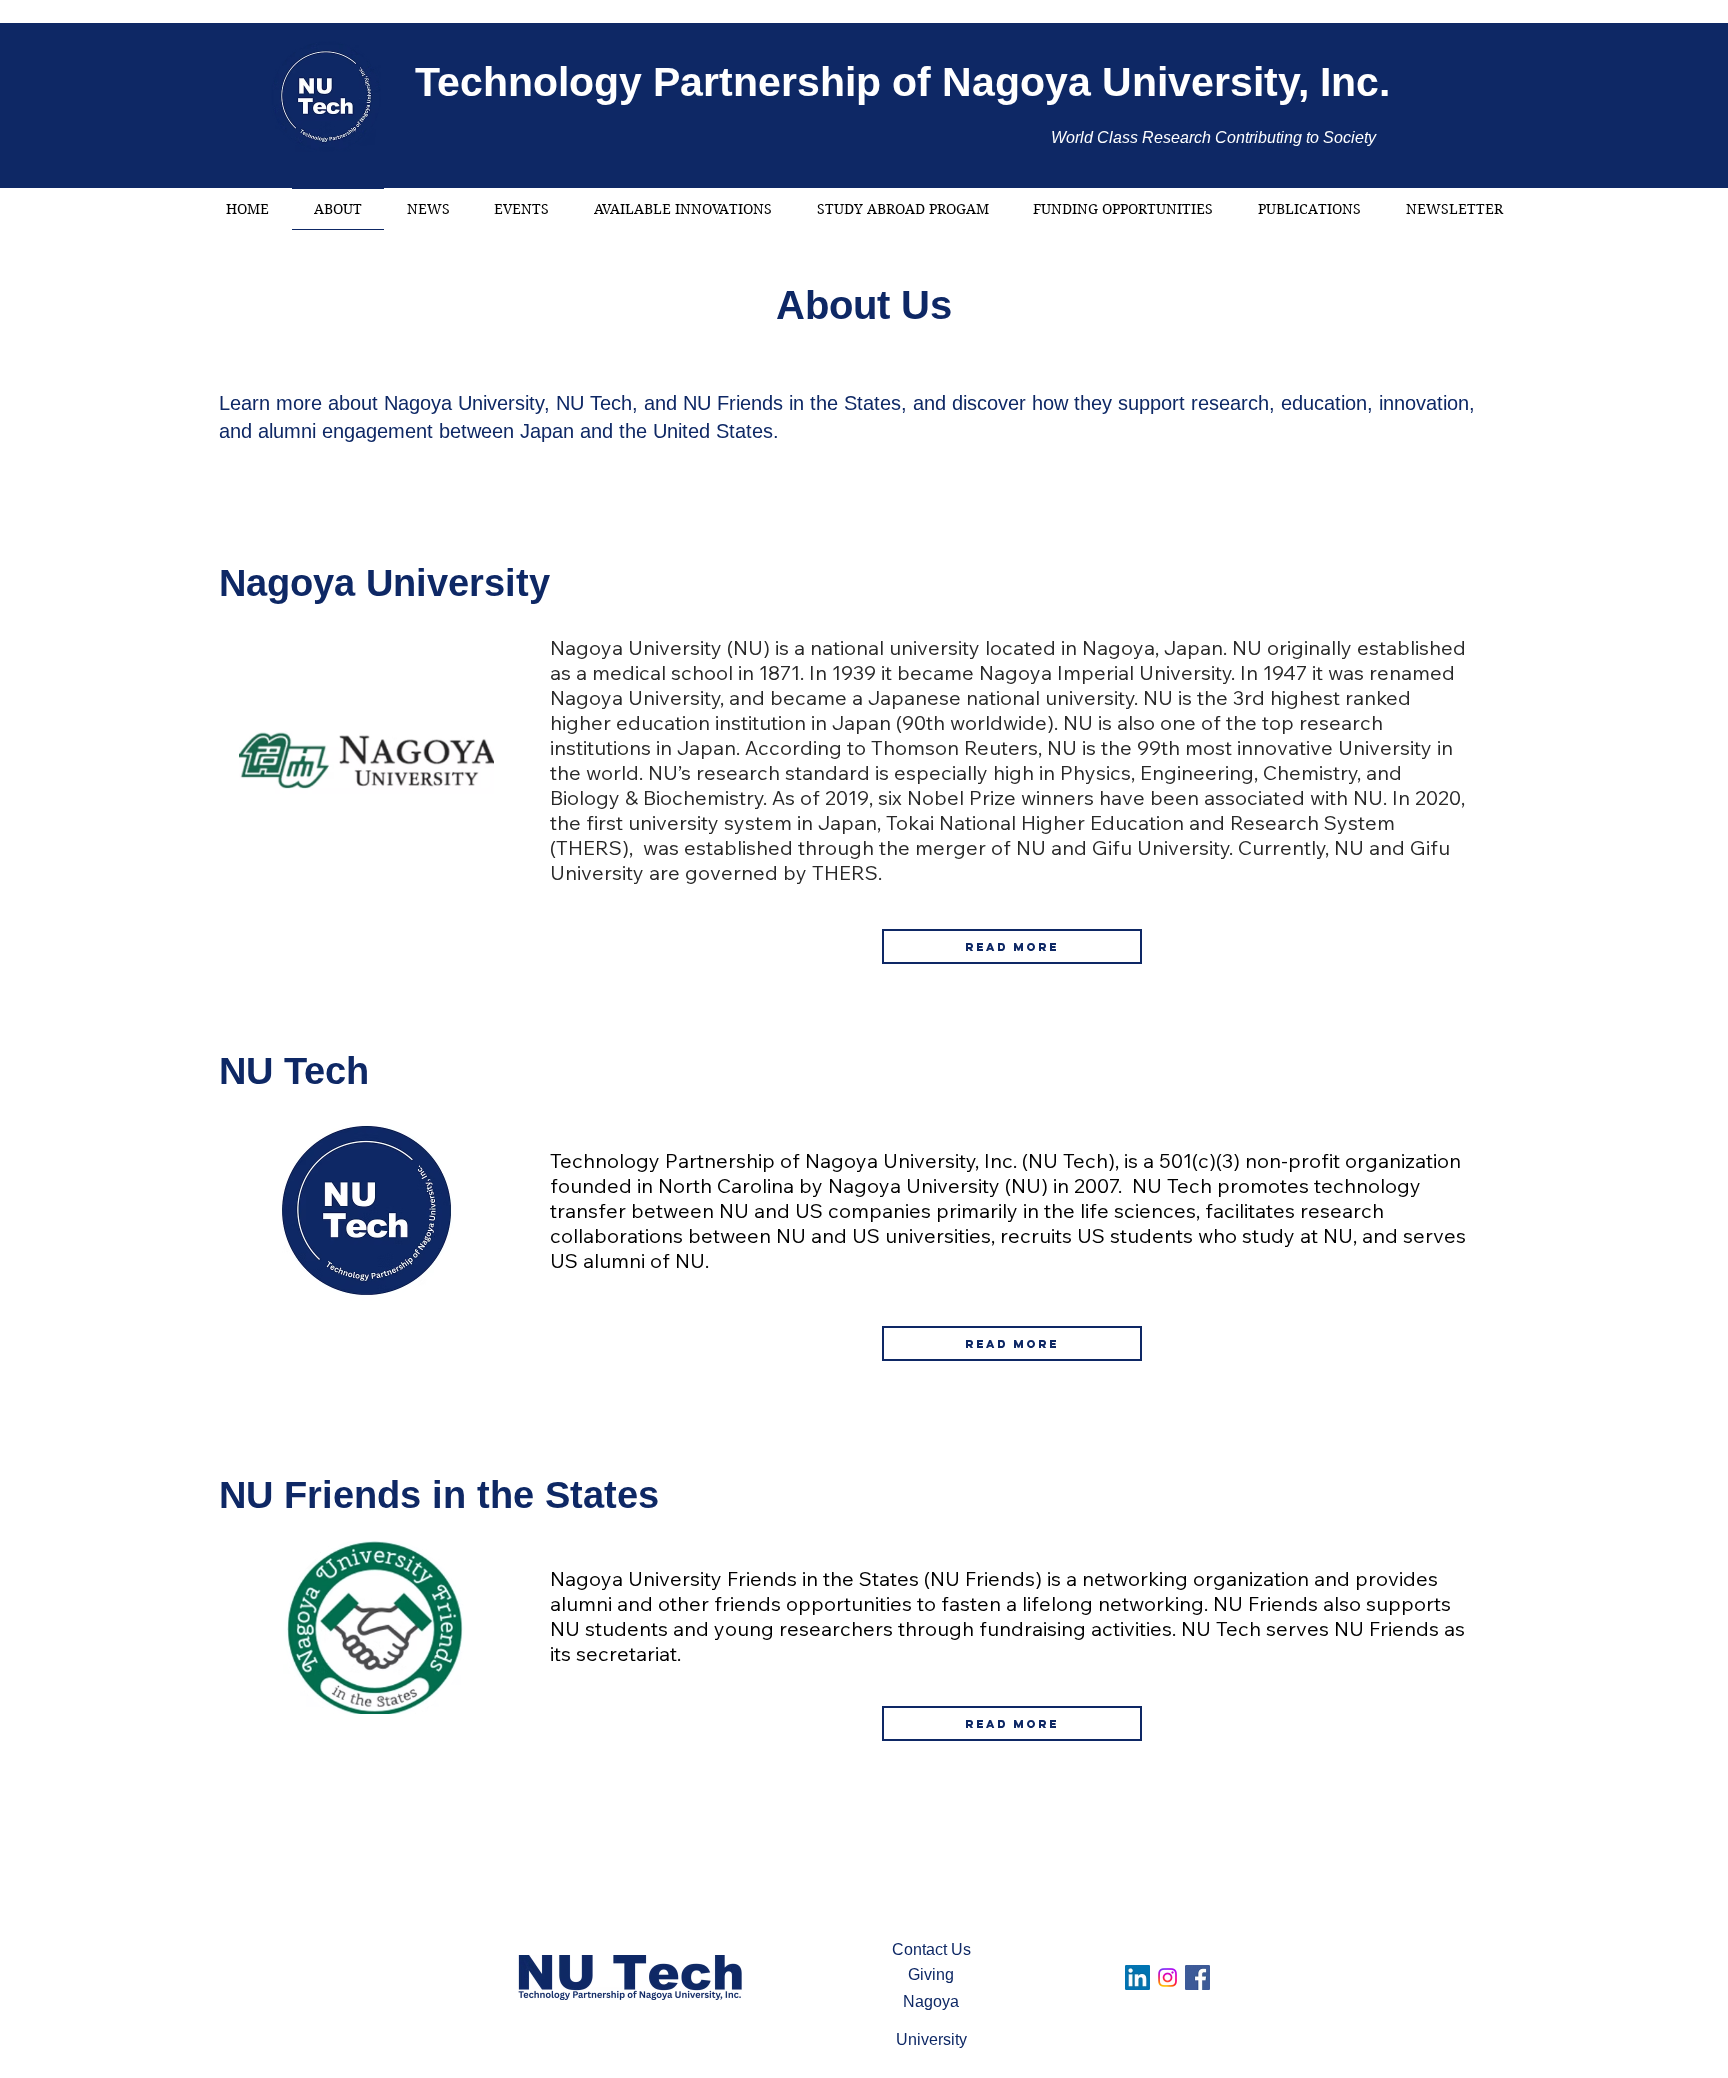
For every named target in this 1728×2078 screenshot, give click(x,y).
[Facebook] (1197, 1977)
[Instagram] (1167, 1977)
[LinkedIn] (1137, 1977)
